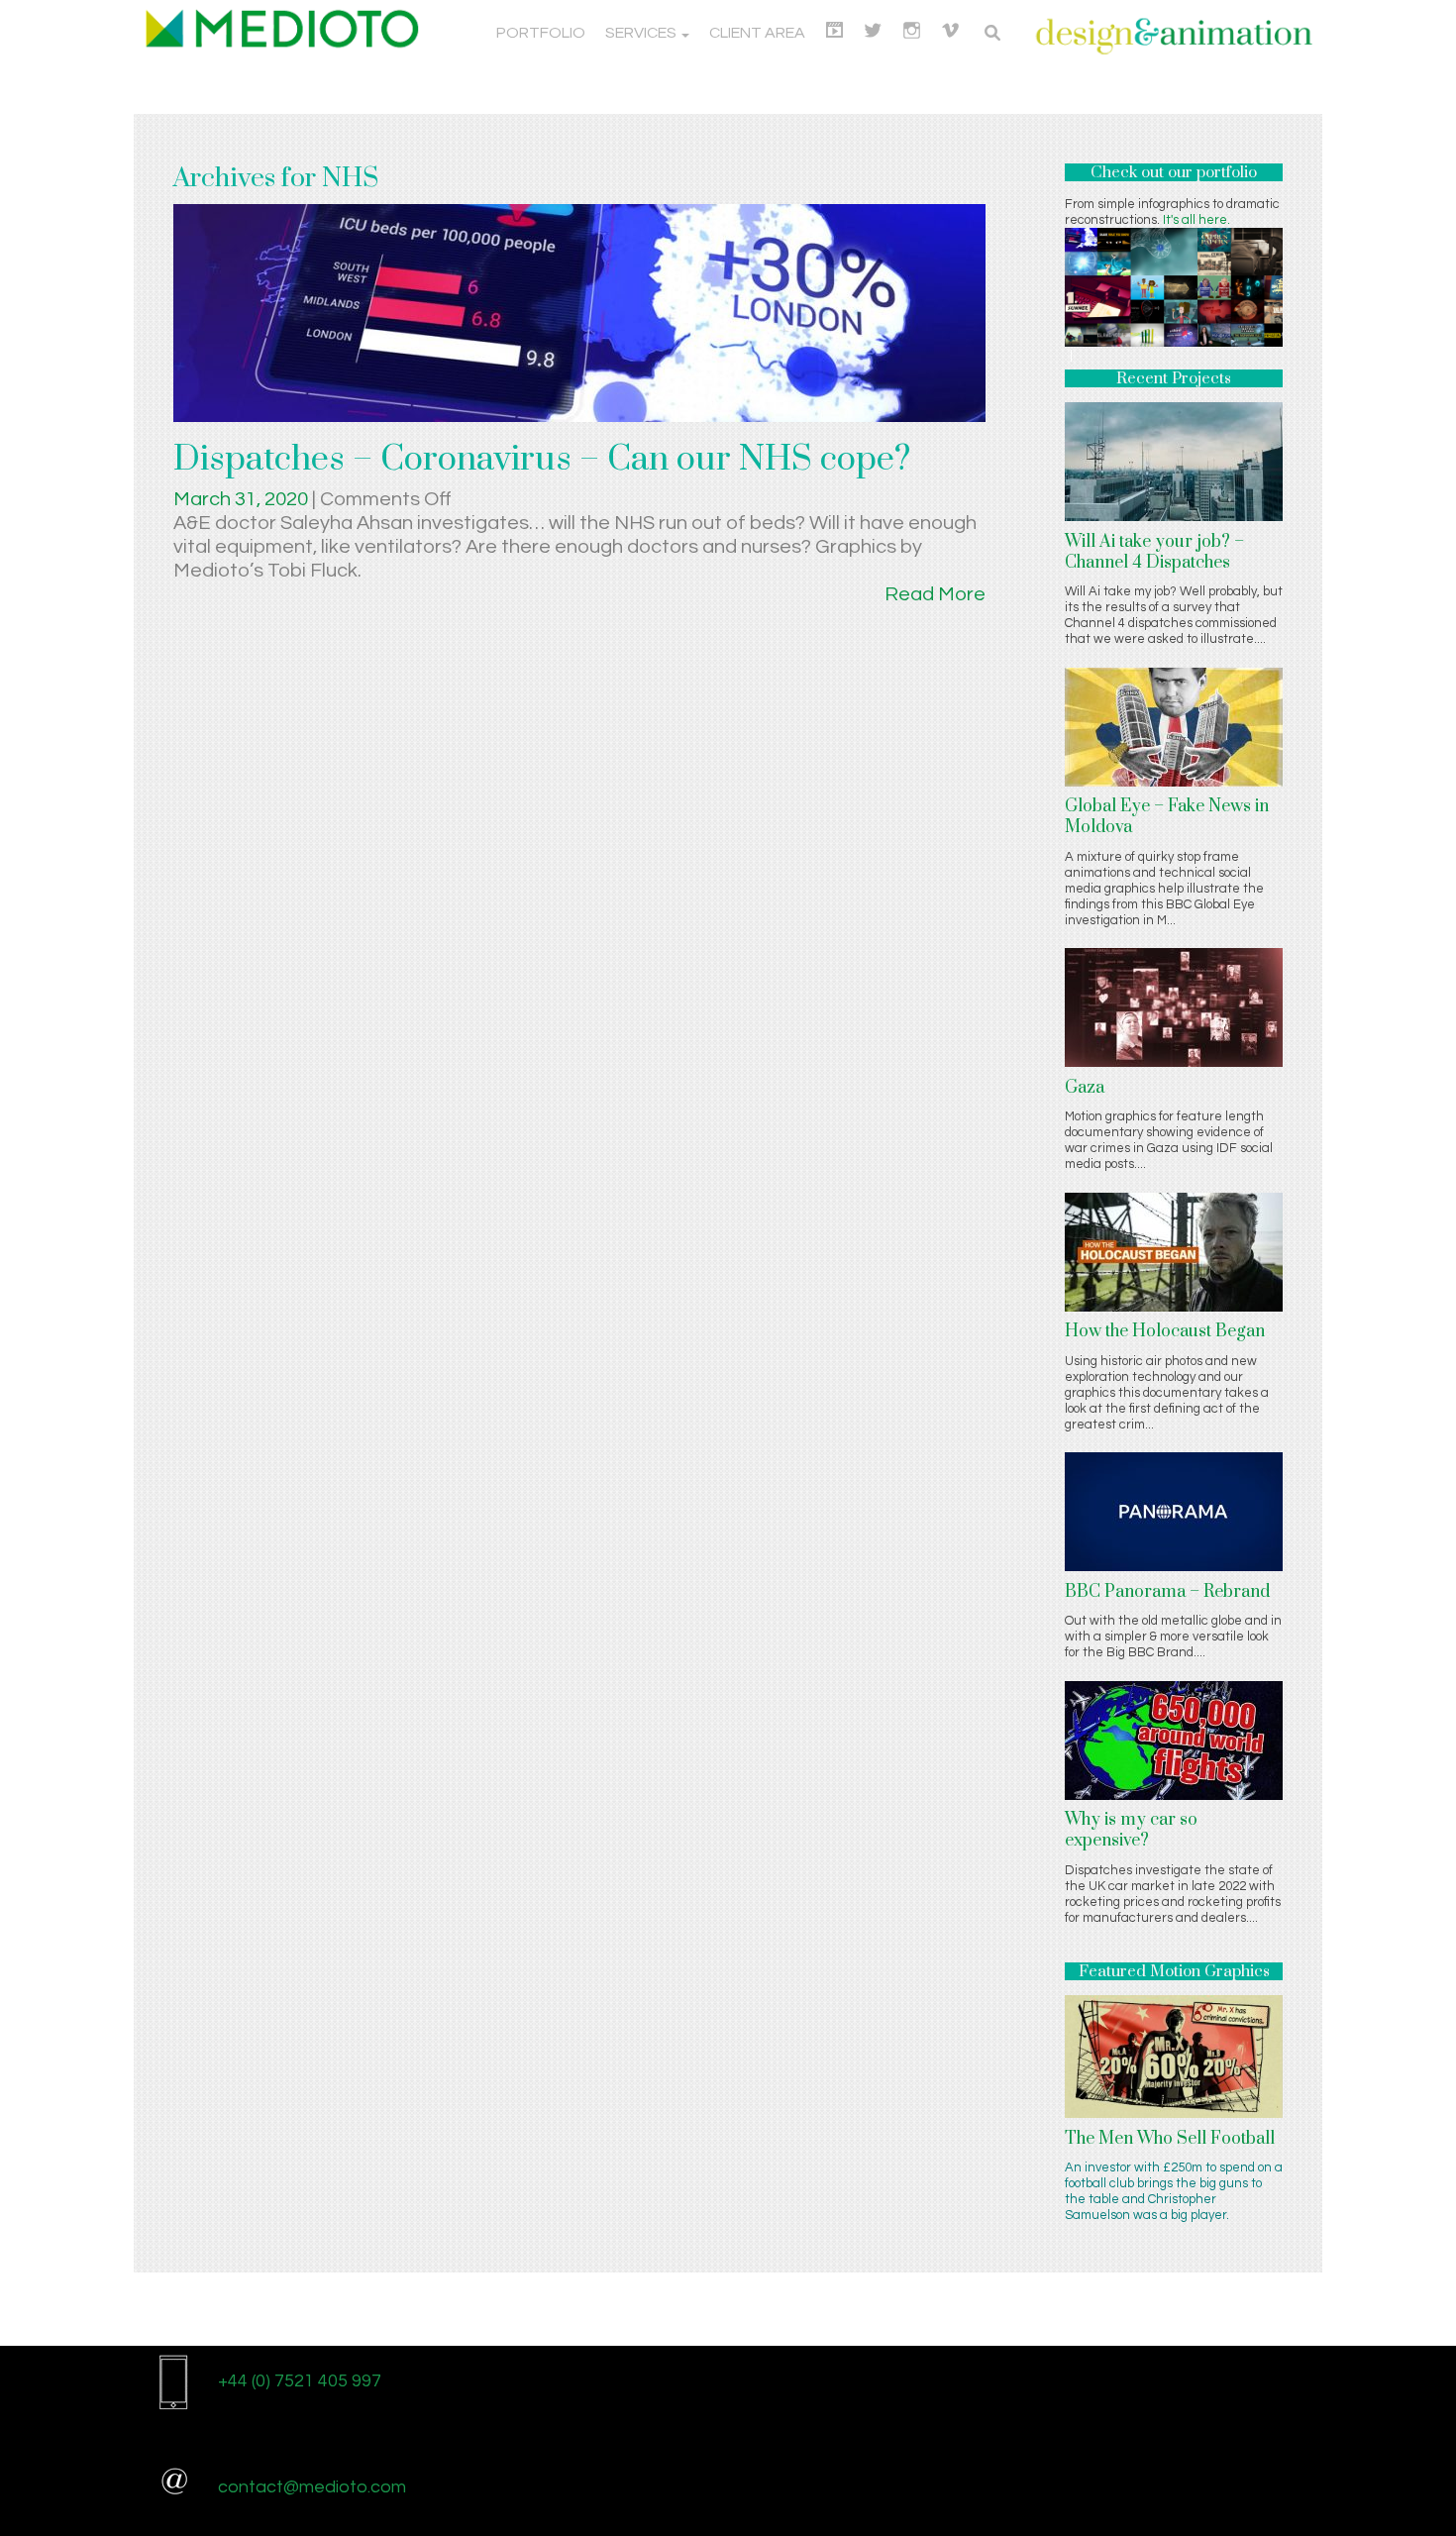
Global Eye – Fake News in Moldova (1167, 817)
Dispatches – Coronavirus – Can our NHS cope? (542, 460)
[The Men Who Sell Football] (1174, 2056)
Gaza (1085, 1088)
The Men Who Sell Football (1170, 2139)
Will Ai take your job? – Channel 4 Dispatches (1154, 552)
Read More (935, 594)
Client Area (757, 33)
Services (642, 33)
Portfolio (541, 33)
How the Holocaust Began (1165, 1331)
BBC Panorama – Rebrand (1167, 1592)
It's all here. (1196, 220)
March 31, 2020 (243, 499)
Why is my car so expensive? (1131, 1830)
